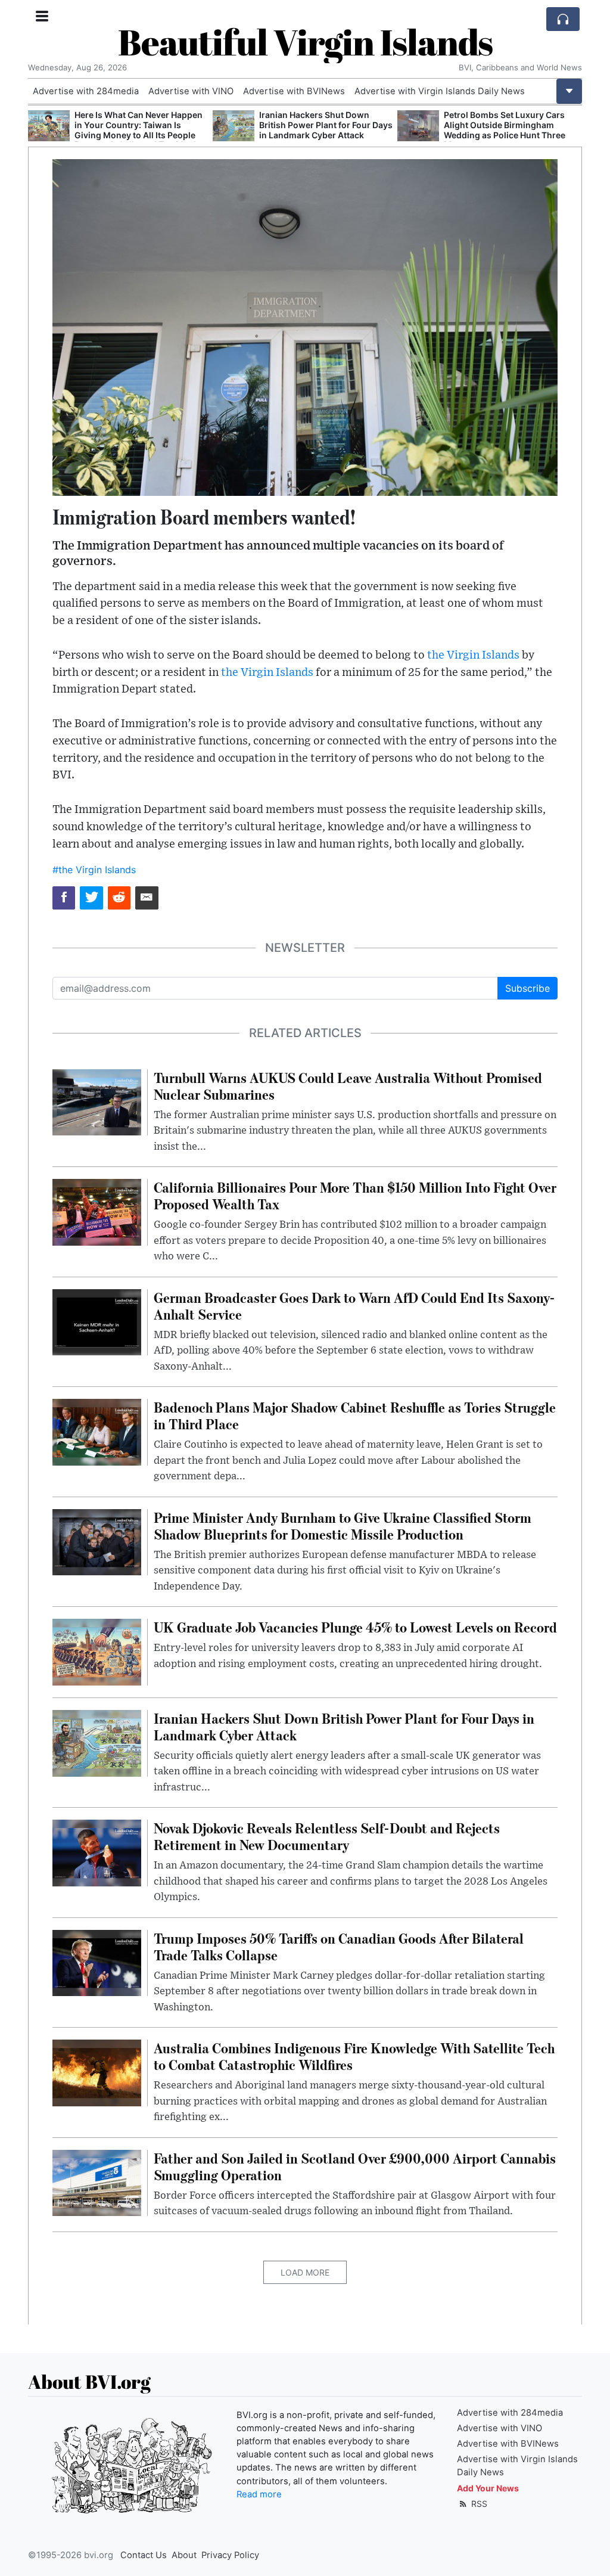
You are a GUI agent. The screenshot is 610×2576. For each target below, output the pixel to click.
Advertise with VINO (191, 91)
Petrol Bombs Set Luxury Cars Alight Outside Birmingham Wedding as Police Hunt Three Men (320, 130)
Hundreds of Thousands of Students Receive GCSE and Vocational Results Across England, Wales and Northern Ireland (503, 135)
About (184, 2555)
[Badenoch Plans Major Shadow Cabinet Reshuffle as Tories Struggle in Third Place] (97, 1431)
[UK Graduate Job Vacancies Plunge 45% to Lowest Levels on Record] (97, 1651)
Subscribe (527, 988)
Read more (259, 2494)
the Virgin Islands (473, 655)
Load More (305, 2272)
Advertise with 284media (86, 91)
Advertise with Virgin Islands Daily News (440, 91)
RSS (478, 2504)
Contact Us (144, 2555)
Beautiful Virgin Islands (305, 42)
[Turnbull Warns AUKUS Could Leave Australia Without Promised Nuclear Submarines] (97, 1101)
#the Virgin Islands (94, 870)
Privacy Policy (230, 2555)
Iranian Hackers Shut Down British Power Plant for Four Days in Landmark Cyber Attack (141, 125)
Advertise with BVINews (294, 91)
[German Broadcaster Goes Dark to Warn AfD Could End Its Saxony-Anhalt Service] (97, 1321)
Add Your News (488, 2488)
